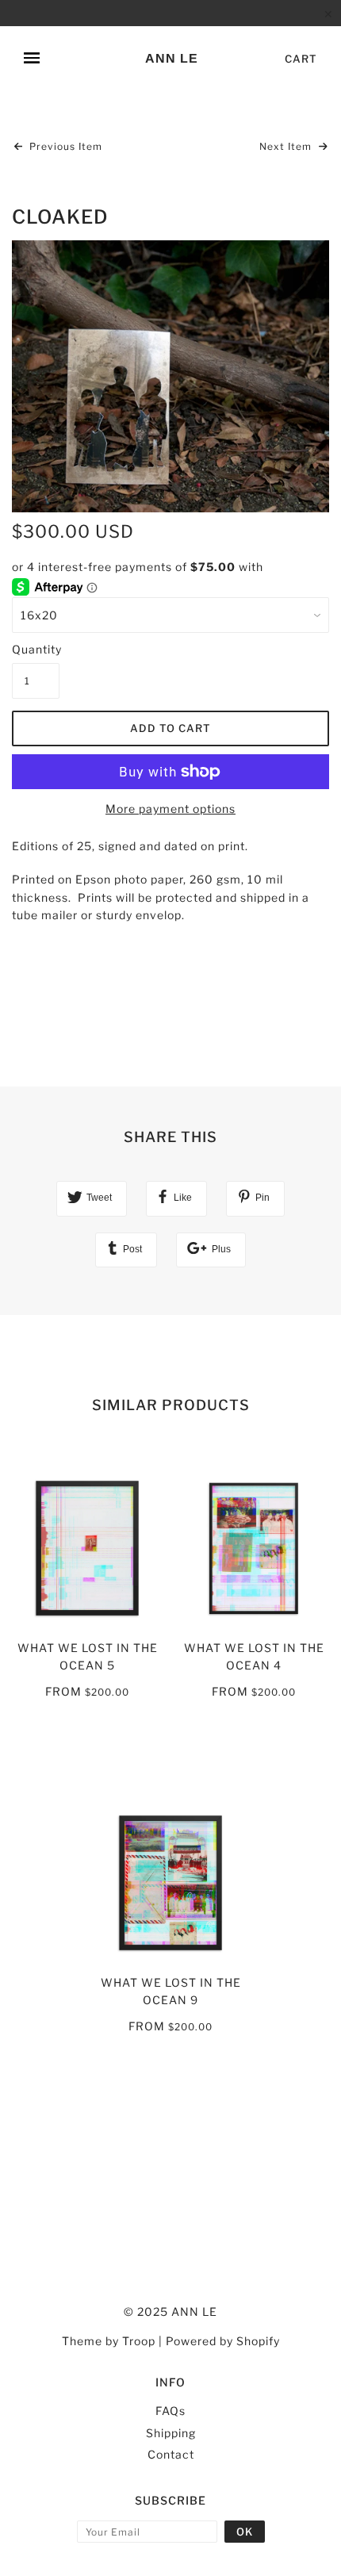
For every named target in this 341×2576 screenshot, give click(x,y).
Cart (301, 59)
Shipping (171, 2433)
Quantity (36, 649)
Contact (171, 2454)
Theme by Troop (109, 2341)
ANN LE (172, 58)
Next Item (287, 146)
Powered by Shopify (223, 2341)
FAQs (170, 2411)
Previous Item (64, 146)
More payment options (170, 809)
